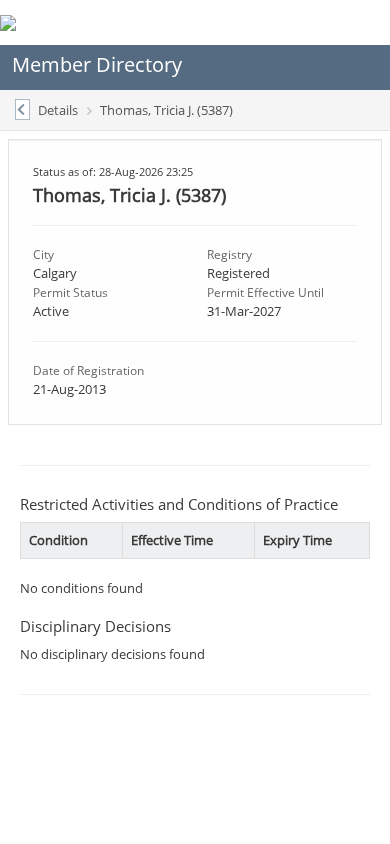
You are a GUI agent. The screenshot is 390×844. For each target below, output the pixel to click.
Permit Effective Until (265, 292)
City (43, 254)
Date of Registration (88, 370)
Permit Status (70, 292)
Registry (229, 254)
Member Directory (97, 64)
